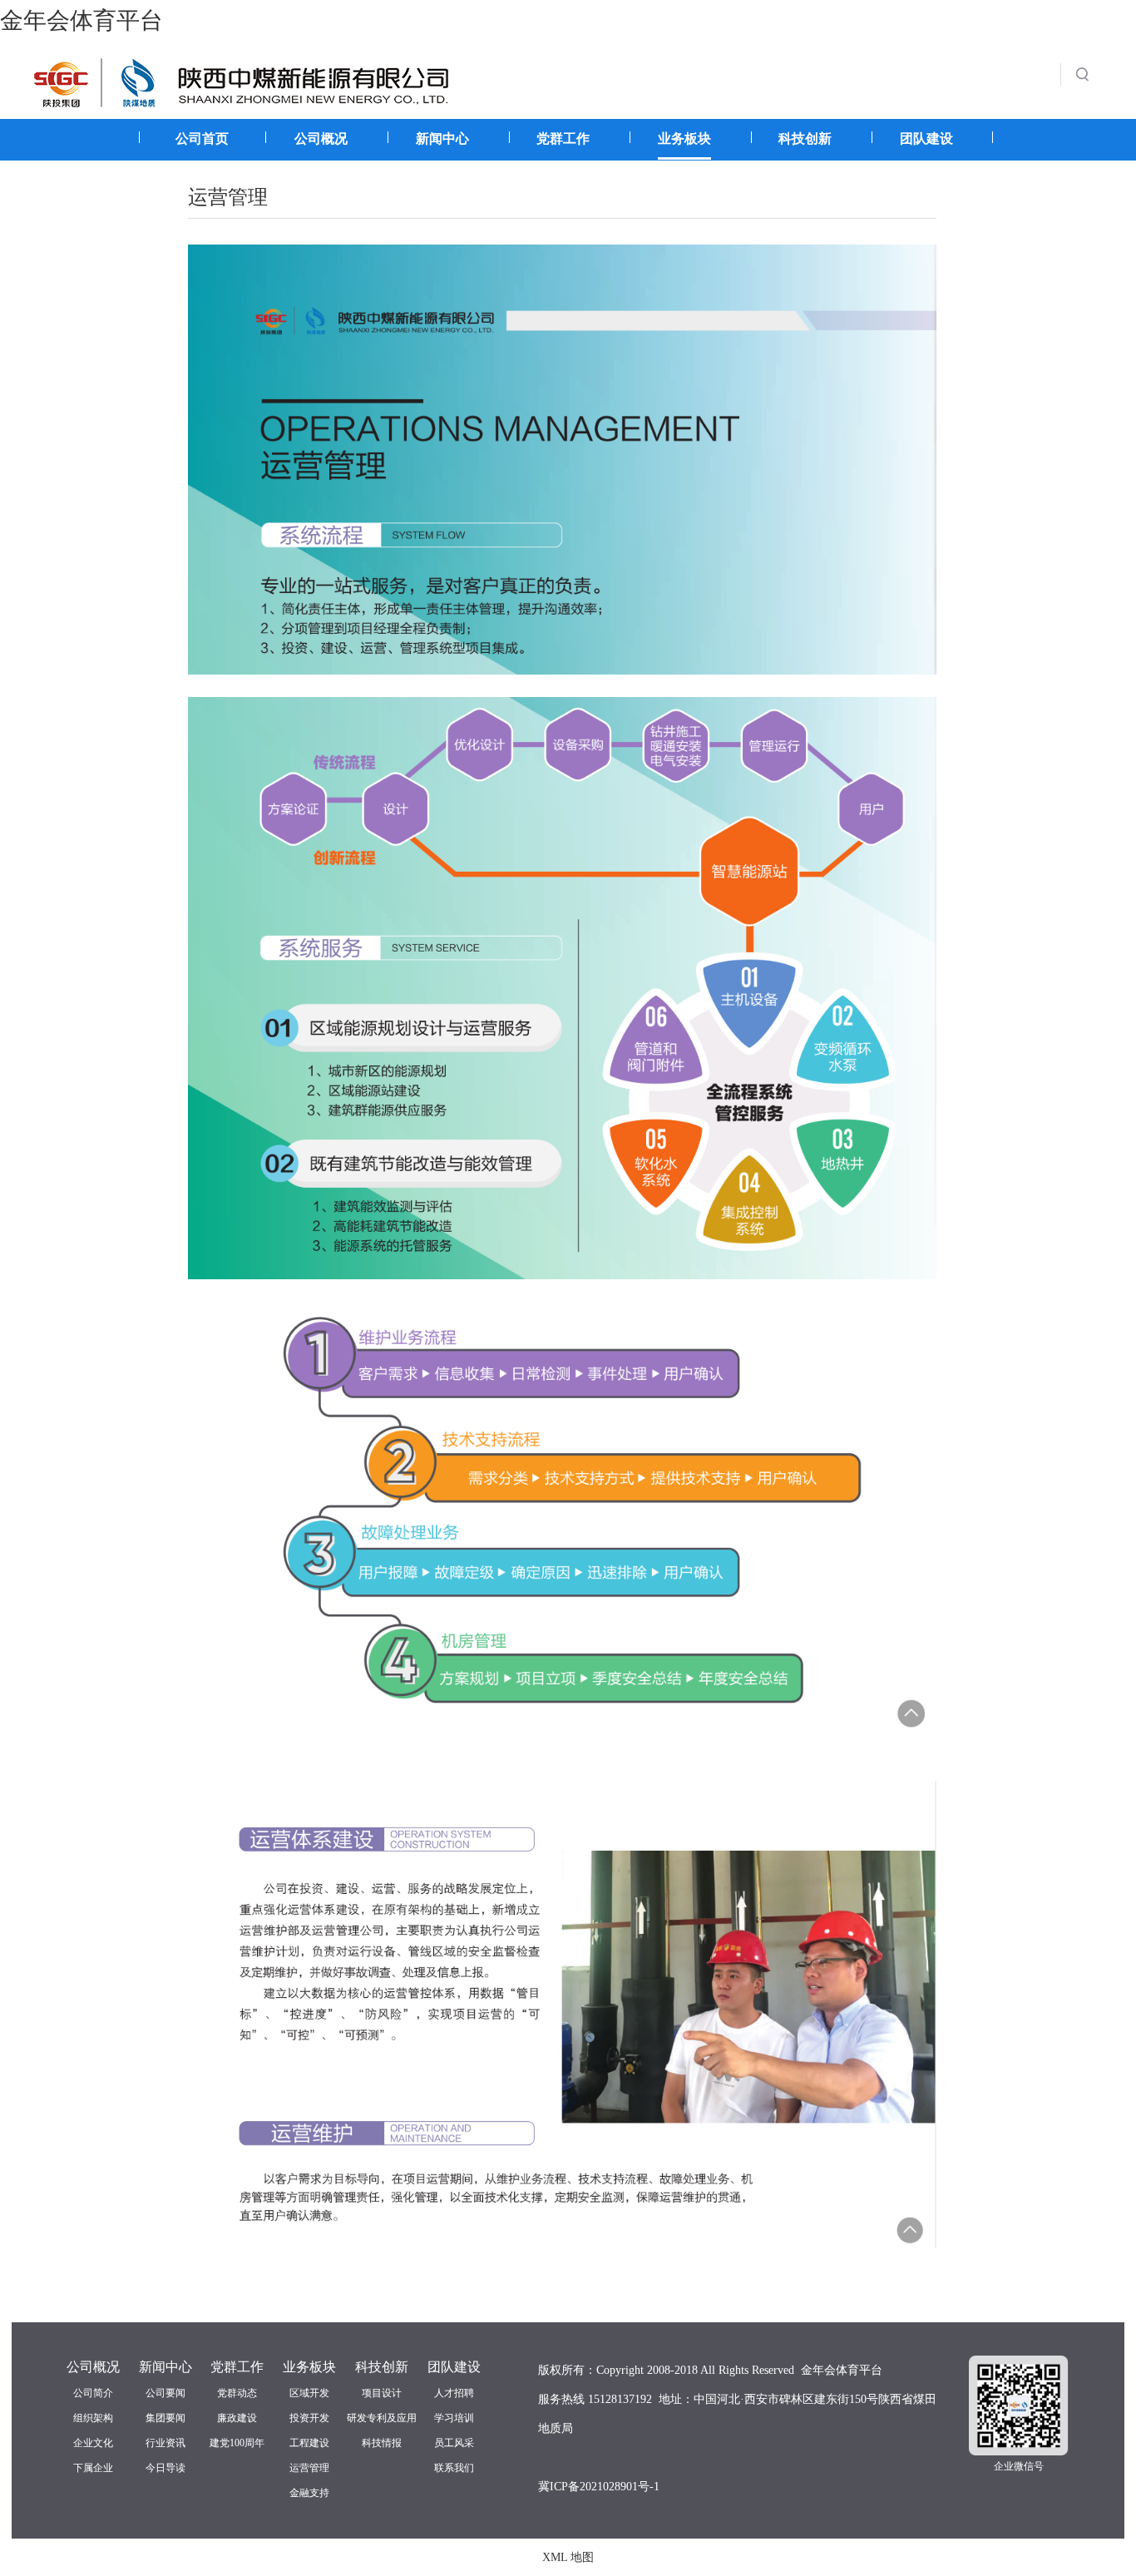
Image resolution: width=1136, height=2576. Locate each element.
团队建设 (926, 138)
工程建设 (309, 2443)
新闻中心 (442, 138)
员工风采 (454, 2443)
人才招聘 (454, 2393)
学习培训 (454, 2418)
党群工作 (563, 138)
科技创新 (805, 138)
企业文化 (93, 2443)
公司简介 (93, 2393)
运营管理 (309, 2468)
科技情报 (382, 2443)
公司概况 (321, 138)
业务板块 (684, 138)
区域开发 (309, 2393)
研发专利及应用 (382, 2418)
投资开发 (309, 2418)
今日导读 (165, 2468)
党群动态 (237, 2393)
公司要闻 (165, 2393)
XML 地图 (568, 2557)
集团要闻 (165, 2418)
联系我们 (454, 2468)
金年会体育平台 (81, 20)
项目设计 (382, 2393)
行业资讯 (165, 2443)
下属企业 (93, 2468)
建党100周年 (237, 2443)
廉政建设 (237, 2418)
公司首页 (202, 138)
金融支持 (309, 2493)
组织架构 (93, 2418)
